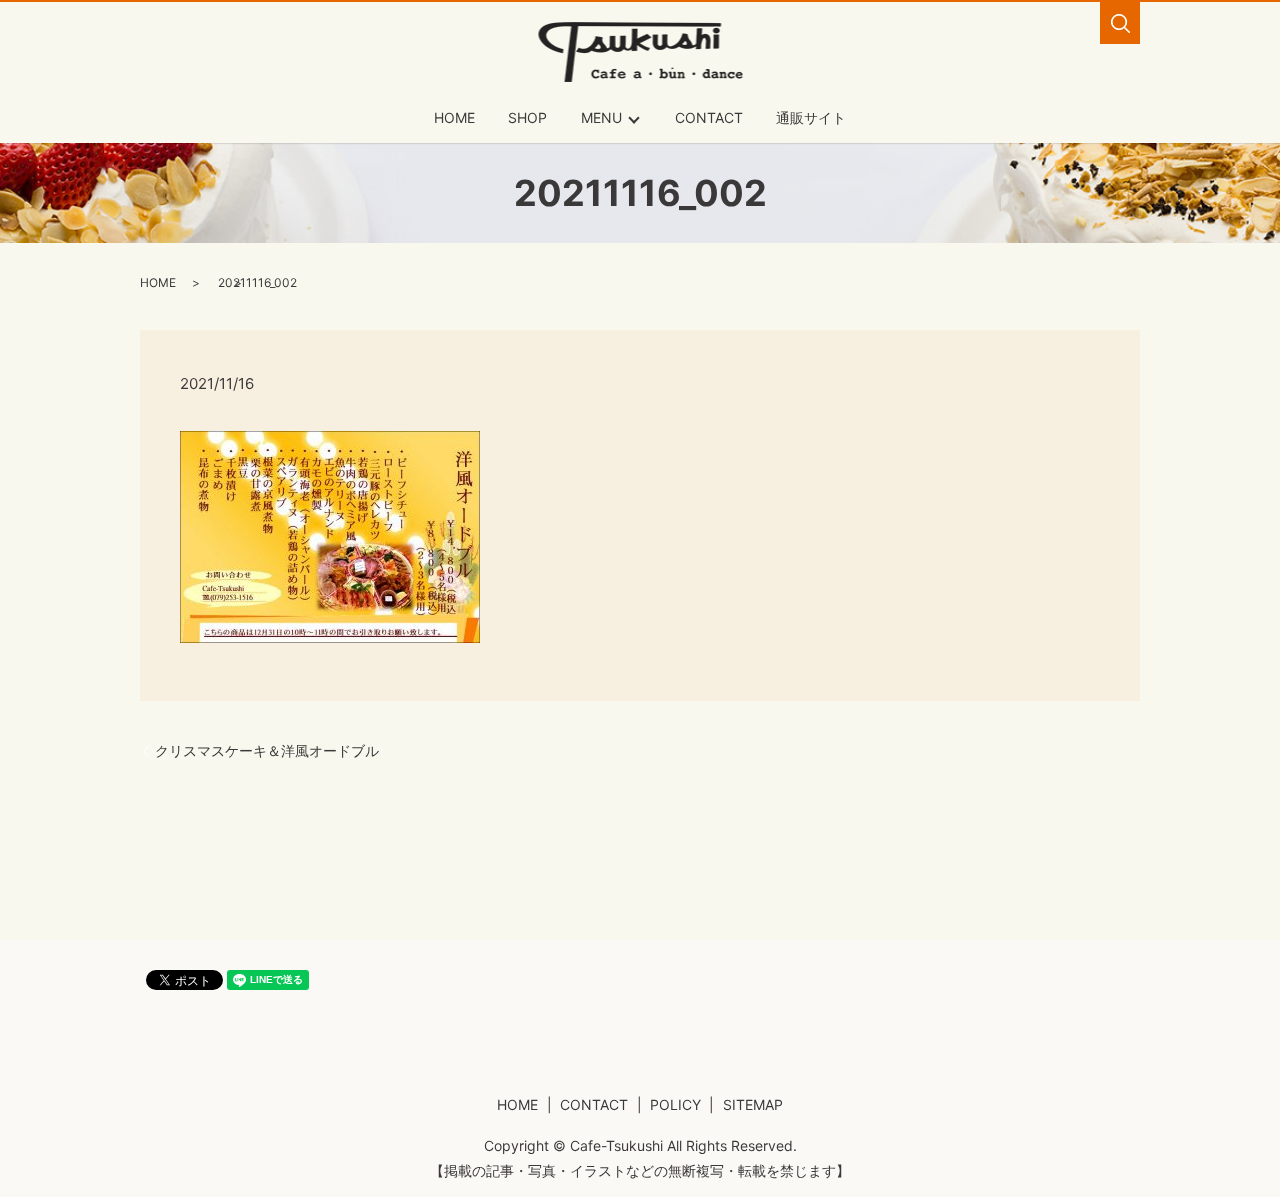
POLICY (675, 1104)
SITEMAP (753, 1104)
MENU (601, 118)
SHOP (527, 118)
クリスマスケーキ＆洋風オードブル (267, 750)
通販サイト (811, 118)
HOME (454, 118)
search (1120, 23)
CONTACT (709, 118)
